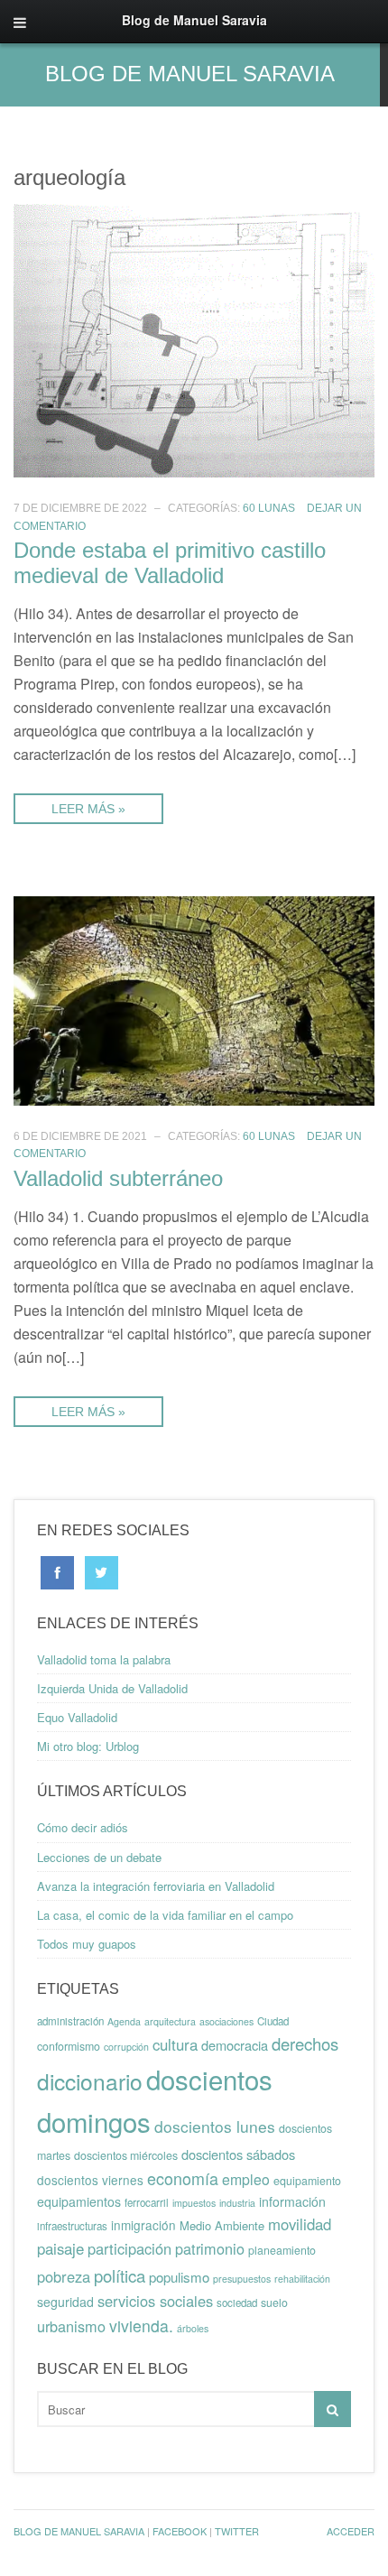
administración (70, 2021)
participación (129, 2248)
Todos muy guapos (87, 1944)
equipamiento (307, 2181)
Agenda (124, 2021)
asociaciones (226, 2021)
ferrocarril (147, 2202)
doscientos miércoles (126, 2155)
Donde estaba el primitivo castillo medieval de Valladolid (170, 563)
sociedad (237, 2303)
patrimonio (210, 2248)
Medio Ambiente (222, 2225)
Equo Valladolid (77, 1717)
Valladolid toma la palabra (104, 1659)
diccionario (90, 2081)
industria (237, 2203)
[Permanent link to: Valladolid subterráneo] (194, 999)
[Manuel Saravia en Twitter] (102, 1571)
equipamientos (79, 2201)
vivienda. (141, 2326)
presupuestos (242, 2279)
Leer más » (88, 809)
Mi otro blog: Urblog (88, 1746)
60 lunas (269, 508)
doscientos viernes (90, 2180)
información (292, 2201)
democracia (235, 2045)
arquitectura (170, 2021)
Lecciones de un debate (99, 1857)
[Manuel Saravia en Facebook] (57, 1571)
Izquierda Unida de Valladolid (112, 1688)
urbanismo (71, 2326)
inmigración (143, 2225)
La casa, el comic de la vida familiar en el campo (165, 1915)
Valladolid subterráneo (118, 1178)
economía (183, 2178)
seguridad (65, 2302)
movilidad (300, 2224)
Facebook (180, 2531)
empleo (246, 2179)
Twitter (237, 2531)
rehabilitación (302, 2279)
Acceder (351, 2531)
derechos (305, 2043)
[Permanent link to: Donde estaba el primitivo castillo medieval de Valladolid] (194, 339)
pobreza (64, 2276)
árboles (193, 2328)
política (120, 2275)
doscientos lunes (215, 2126)
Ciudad (273, 2021)
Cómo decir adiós (83, 1827)
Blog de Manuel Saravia (190, 74)
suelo (274, 2303)
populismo (179, 2277)
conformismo (69, 2046)
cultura (175, 2044)
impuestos (194, 2203)
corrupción (126, 2047)
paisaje (60, 2248)
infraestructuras (72, 2226)
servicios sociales (155, 2301)
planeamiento (282, 2250)
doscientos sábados (238, 2154)
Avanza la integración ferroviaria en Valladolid (156, 1886)
